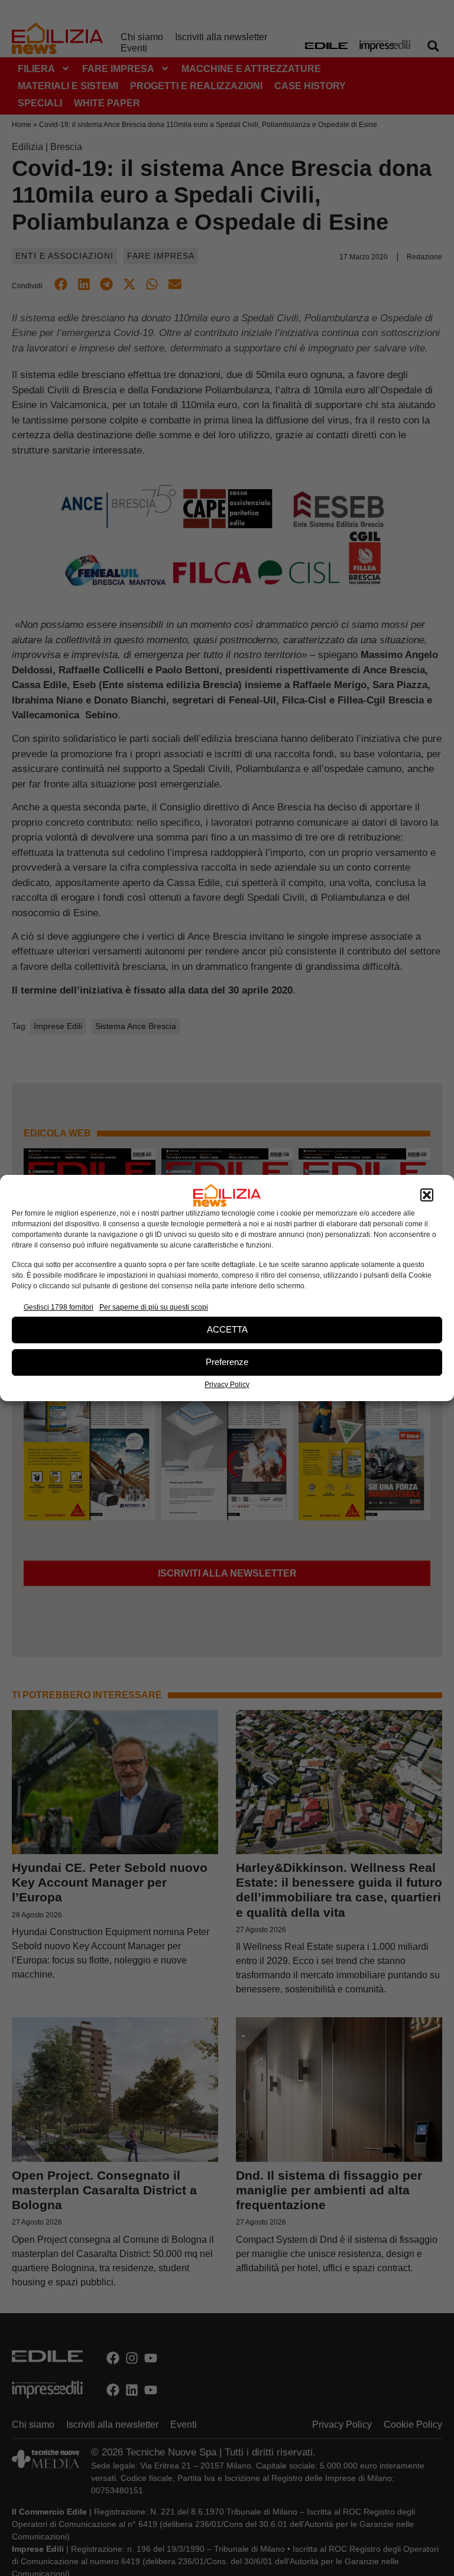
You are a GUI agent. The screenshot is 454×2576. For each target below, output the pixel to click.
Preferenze (227, 1362)
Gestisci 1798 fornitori (59, 1307)
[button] (427, 1196)
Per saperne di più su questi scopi (154, 1307)
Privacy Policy (227, 1385)
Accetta (227, 1329)
